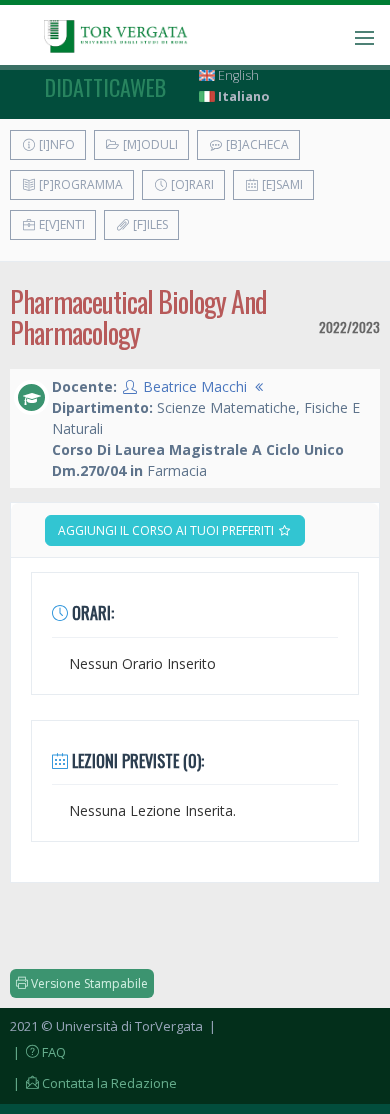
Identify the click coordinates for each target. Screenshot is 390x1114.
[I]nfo (55, 144)
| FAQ (38, 1052)
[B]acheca (256, 144)
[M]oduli (149, 144)
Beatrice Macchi (195, 386)
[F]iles (149, 224)
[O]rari (191, 184)
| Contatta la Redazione (93, 1083)
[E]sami (281, 184)
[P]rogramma (79, 184)
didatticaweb (105, 87)
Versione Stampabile (88, 983)
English (237, 75)
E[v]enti (60, 224)
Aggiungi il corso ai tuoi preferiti (167, 530)
